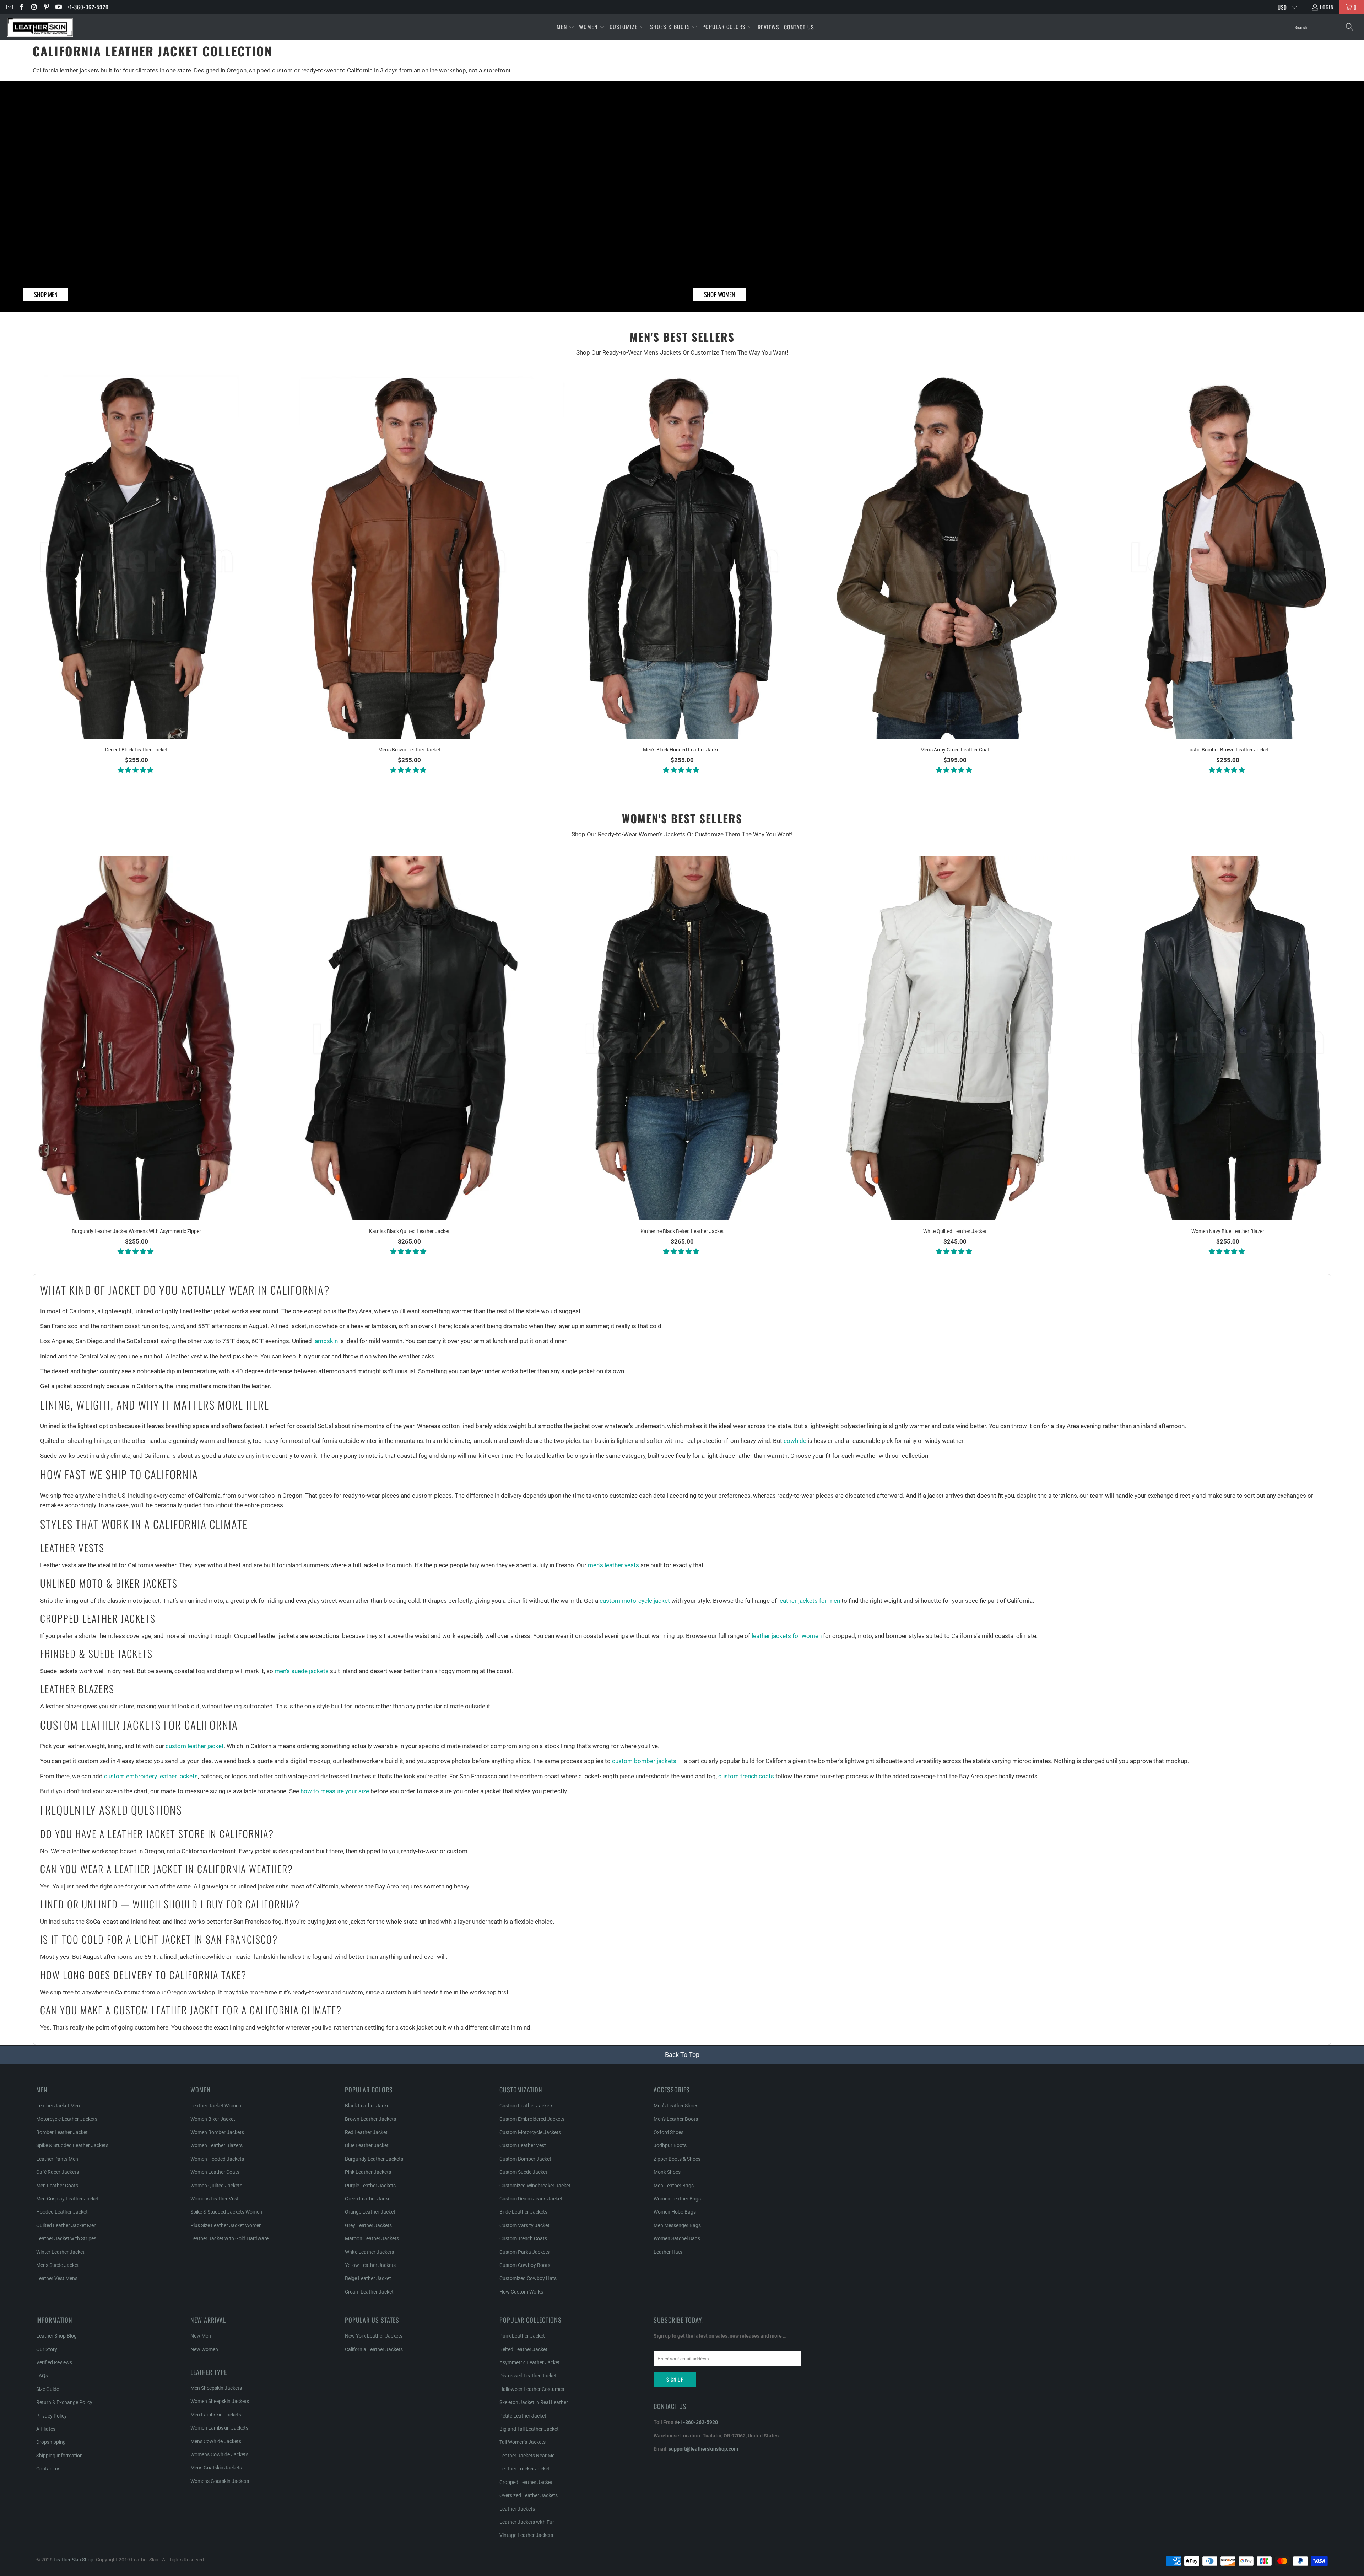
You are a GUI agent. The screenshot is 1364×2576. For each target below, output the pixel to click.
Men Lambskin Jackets (216, 2415)
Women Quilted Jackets (216, 2186)
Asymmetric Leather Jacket (530, 2362)
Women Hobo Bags (675, 2212)
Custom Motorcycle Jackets (530, 2132)
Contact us (48, 2469)
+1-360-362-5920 (88, 7)
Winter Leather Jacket (60, 2252)
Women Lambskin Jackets (219, 2428)
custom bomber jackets (644, 1761)
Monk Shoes (667, 2172)
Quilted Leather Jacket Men (66, 2225)
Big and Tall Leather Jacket (529, 2429)
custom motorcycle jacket (634, 1601)
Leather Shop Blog (56, 2336)
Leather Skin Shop (74, 2560)
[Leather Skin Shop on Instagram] (34, 7)
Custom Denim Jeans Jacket (531, 2199)
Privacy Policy (52, 2416)
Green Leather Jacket (369, 2199)
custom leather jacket (195, 1746)
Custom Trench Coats (523, 2238)
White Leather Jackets (369, 2252)
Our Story (47, 2349)
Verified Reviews (54, 2362)
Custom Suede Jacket (523, 2172)
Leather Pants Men (57, 2159)
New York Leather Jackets (374, 2336)
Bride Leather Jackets (523, 2212)
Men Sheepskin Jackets (216, 2388)
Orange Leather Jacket (370, 2212)
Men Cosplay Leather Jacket (67, 2199)
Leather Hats (668, 2252)
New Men (201, 2336)
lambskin (326, 1341)
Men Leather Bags (674, 2186)
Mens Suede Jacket (58, 2265)
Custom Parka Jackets (524, 2252)
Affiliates (46, 2429)
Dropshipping (51, 2442)
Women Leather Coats (215, 2172)
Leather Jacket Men (58, 2106)
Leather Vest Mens (57, 2278)
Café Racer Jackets (58, 2172)
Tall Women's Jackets (523, 2442)
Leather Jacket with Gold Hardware (229, 2238)
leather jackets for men (809, 1601)
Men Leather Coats (57, 2186)
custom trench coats (746, 1776)
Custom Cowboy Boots (525, 2265)
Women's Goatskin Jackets (220, 2481)
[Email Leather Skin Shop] (9, 7)
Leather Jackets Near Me (527, 2456)
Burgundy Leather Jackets (374, 2159)
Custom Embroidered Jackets (532, 2119)
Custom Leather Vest (523, 2145)
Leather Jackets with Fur (527, 2522)
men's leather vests (613, 1565)
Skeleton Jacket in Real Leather (534, 2402)
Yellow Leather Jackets (370, 2265)
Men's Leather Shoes (676, 2106)
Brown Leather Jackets (370, 2119)
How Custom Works (521, 2292)
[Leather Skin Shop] (40, 27)
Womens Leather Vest (215, 2199)
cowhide (795, 1441)
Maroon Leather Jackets (372, 2238)
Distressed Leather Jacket (528, 2376)
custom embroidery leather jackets (151, 1776)
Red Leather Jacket (366, 2132)
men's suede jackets (302, 1671)
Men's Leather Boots (676, 2119)
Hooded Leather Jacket (62, 2212)
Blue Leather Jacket (367, 2145)
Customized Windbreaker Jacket (535, 2186)
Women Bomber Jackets (217, 2132)
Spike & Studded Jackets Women (226, 2212)
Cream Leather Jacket (369, 2292)
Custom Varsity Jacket (524, 2225)
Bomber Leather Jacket (62, 2132)
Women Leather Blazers (216, 2145)
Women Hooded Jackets (217, 2159)
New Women (204, 2349)
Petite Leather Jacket (523, 2416)
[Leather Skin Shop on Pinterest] (46, 7)
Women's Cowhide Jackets (219, 2454)
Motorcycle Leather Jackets (67, 2119)
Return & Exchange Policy (64, 2402)
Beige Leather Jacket (368, 2278)
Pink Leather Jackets (368, 2172)
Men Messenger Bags (677, 2225)
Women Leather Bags (677, 2199)
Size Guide (48, 2389)
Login (1327, 7)
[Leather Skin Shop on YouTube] (58, 7)
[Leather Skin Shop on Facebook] (21, 7)
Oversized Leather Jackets (529, 2495)
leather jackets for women (787, 1636)
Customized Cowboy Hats (528, 2278)
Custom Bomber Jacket (525, 2159)
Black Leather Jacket (368, 2106)
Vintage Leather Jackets (526, 2535)
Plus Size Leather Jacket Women (226, 2225)
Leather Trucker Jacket (525, 2469)
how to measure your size (335, 1791)
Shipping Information (59, 2456)
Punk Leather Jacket (522, 2336)
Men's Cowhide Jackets (216, 2441)
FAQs (42, 2376)
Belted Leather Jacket (523, 2349)
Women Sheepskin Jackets (220, 2401)
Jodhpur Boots (670, 2145)
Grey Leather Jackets (368, 2225)
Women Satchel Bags (677, 2238)
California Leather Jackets (374, 2349)
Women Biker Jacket (213, 2119)
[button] (565, 27)
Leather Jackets (517, 2509)
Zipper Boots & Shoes (677, 2159)
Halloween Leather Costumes (532, 2389)
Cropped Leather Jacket (526, 2482)
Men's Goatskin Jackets (216, 2468)
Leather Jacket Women (216, 2106)
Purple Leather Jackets (370, 2186)
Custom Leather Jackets (526, 2106)
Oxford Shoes (669, 2132)
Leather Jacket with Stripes (66, 2238)
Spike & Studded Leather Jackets (72, 2145)
